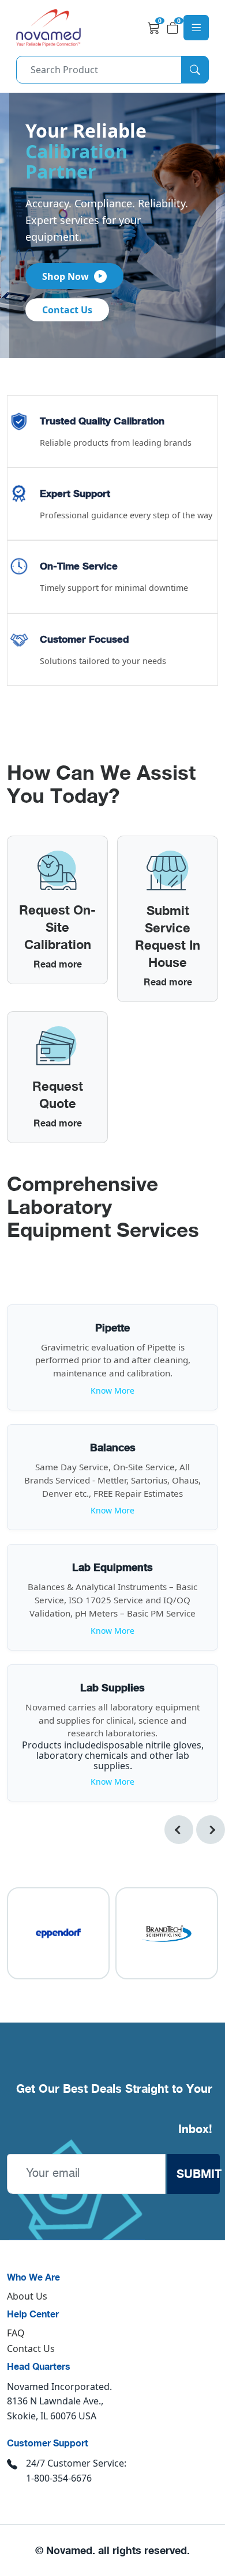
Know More (112, 1391)
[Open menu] (196, 28)
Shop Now (65, 276)
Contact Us (67, 310)
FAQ (16, 2333)
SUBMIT (198, 2174)
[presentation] (179, 1830)
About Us (27, 2296)
